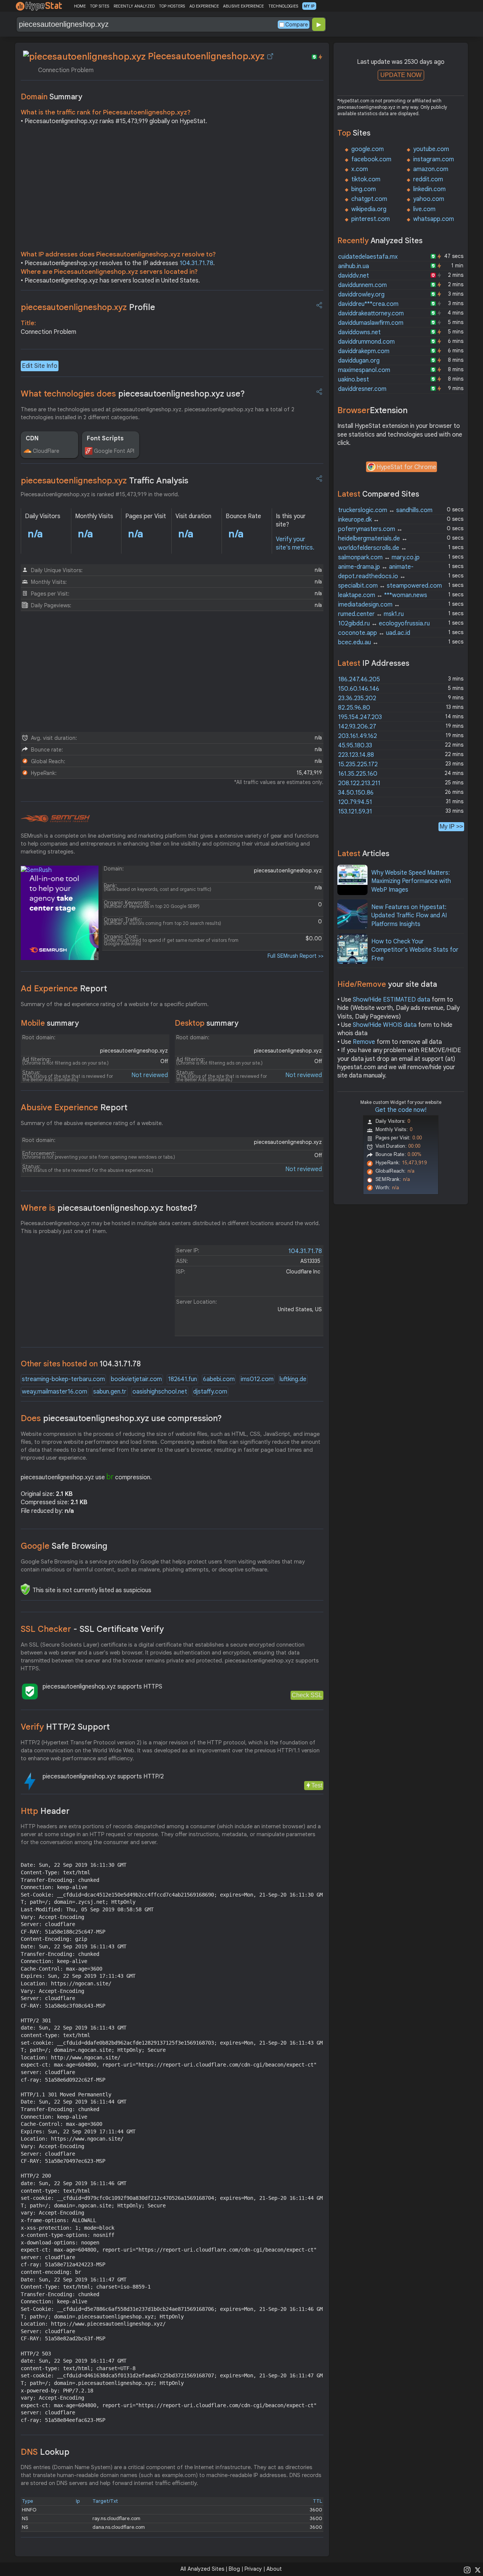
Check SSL (307, 1695)
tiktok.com (366, 179)
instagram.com (434, 159)
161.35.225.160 (358, 774)
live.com (424, 209)
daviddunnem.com (362, 285)
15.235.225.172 (358, 764)
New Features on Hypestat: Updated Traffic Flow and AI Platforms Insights (409, 916)
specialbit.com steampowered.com (390, 586)
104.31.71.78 (196, 263)
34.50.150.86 (356, 793)
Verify (65, 1727)
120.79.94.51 (355, 802)
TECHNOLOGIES (283, 6)
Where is (109, 1208)
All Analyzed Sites (202, 2569)
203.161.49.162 (358, 736)
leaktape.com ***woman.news (383, 595)
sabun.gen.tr (110, 1392)
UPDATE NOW (401, 75)
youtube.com (431, 149)
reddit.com (428, 179)
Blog (234, 2569)
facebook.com (371, 159)
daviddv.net (354, 276)
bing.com (364, 189)
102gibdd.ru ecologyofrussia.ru (384, 624)
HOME (80, 6)
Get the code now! (401, 1110)
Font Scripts (105, 438)
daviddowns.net (359, 332)
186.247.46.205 (359, 679)
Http (45, 1811)
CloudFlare (46, 451)
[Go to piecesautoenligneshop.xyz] (270, 56)
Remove (364, 1042)
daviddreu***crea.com (368, 304)
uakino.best (354, 380)
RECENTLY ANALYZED (134, 6)
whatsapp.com (434, 219)
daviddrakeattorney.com (371, 313)
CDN (32, 438)
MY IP (309, 6)
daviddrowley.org (361, 295)
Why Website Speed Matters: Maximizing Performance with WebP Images (411, 881)
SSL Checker (92, 1629)
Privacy (253, 2569)
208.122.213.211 (359, 783)
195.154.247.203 (360, 717)
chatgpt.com (369, 199)
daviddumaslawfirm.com (371, 323)
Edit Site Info (40, 366)
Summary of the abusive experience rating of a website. (92, 1123)
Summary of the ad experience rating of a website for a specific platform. (115, 1004)
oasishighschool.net (160, 1392)
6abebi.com (219, 1379)
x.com (360, 169)
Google (64, 1546)
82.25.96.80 (354, 708)
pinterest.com (371, 219)
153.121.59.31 (355, 812)
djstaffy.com (210, 1392)
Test (317, 1785)
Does (121, 1418)
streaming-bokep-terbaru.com (63, 1379)
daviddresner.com (362, 389)
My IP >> (451, 827)
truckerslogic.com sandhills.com (385, 510)
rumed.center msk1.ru (371, 614)
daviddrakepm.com (364, 351)
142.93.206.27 (357, 727)
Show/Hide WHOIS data (385, 1025)
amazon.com (431, 169)
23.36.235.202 (357, 698)
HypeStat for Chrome (406, 467)
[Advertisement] (172, 190)
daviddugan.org (359, 361)
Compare (297, 25)
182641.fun (182, 1379)
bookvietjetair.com (136, 1379)
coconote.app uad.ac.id (374, 633)
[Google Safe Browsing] (25, 1589)
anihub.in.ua (354, 266)
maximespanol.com (364, 370)
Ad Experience (64, 989)
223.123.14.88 (356, 755)
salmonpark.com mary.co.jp (379, 557)
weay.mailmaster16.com (55, 1392)
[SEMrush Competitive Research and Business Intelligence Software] (55, 819)
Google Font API (114, 451)
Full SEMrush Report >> (295, 956)
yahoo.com (429, 199)
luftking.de (293, 1379)
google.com (368, 149)
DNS (45, 2452)
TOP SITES (99, 6)
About (274, 2569)
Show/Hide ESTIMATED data (391, 1000)
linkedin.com (429, 189)
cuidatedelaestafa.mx (368, 257)
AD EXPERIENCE (204, 6)
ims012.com (257, 1379)
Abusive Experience (74, 1107)
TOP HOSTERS (172, 6)
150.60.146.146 (359, 689)
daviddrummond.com (366, 342)
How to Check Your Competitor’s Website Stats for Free (415, 950)
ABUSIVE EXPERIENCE (243, 6)
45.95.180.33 (355, 745)
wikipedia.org (369, 209)
